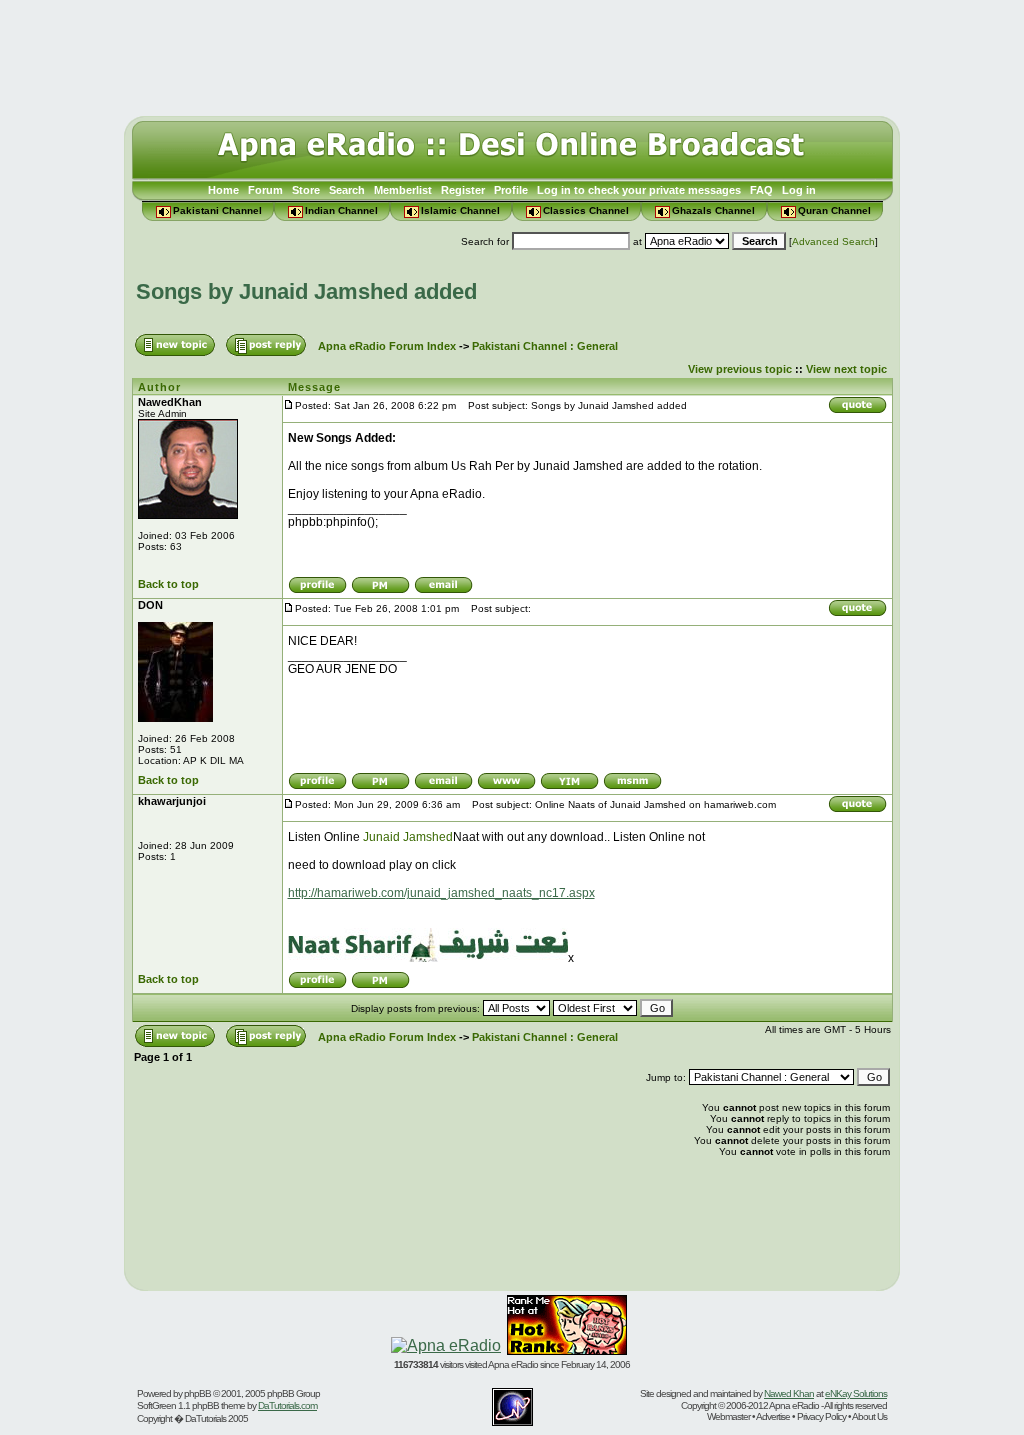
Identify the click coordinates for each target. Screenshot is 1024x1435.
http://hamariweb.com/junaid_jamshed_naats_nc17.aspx (441, 893)
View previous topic (740, 369)
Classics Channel (586, 210)
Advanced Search (833, 241)
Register (463, 190)
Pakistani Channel (217, 210)
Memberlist (403, 190)
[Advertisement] (512, 53)
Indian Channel (341, 210)
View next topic (846, 369)
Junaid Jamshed (408, 837)
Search (347, 190)
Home (223, 190)
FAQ (761, 190)
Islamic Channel (460, 210)
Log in (799, 190)
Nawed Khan (789, 1393)
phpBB (197, 1393)
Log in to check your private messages (639, 190)
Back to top (168, 584)
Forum (265, 190)
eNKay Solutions (856, 1393)
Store (306, 190)
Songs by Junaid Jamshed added (306, 291)
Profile (511, 190)
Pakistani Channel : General (545, 346)
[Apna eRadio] (446, 1345)
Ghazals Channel (713, 210)
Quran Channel (834, 210)
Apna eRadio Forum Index (387, 346)
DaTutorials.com (287, 1405)
